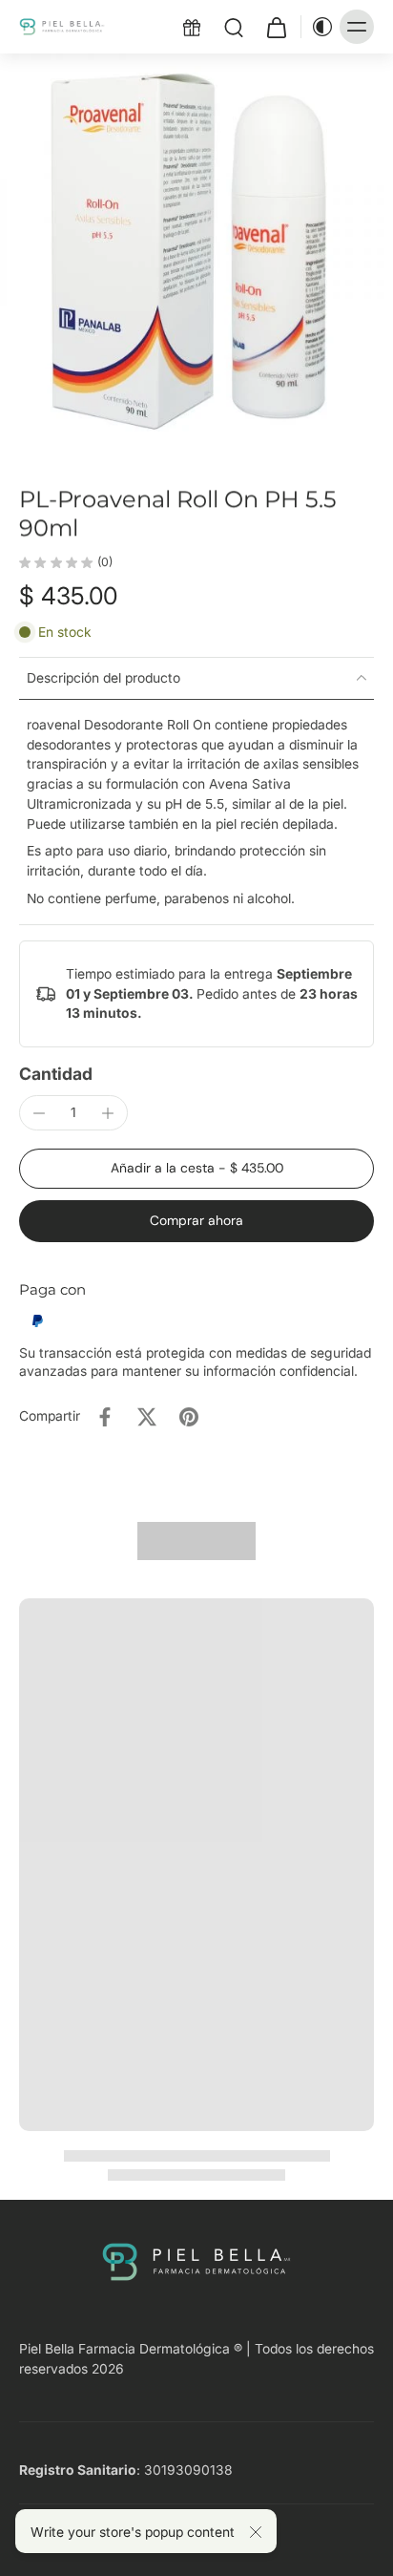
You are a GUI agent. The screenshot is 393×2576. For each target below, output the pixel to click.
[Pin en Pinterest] (189, 1417)
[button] (196, 1169)
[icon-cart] (276, 27)
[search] (234, 27)
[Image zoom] (196, 250)
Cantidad (56, 1074)
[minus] (39, 1113)
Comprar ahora (196, 1220)
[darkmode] (318, 27)
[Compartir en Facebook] (105, 1417)
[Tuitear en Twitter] (147, 1417)
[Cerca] (256, 2532)
